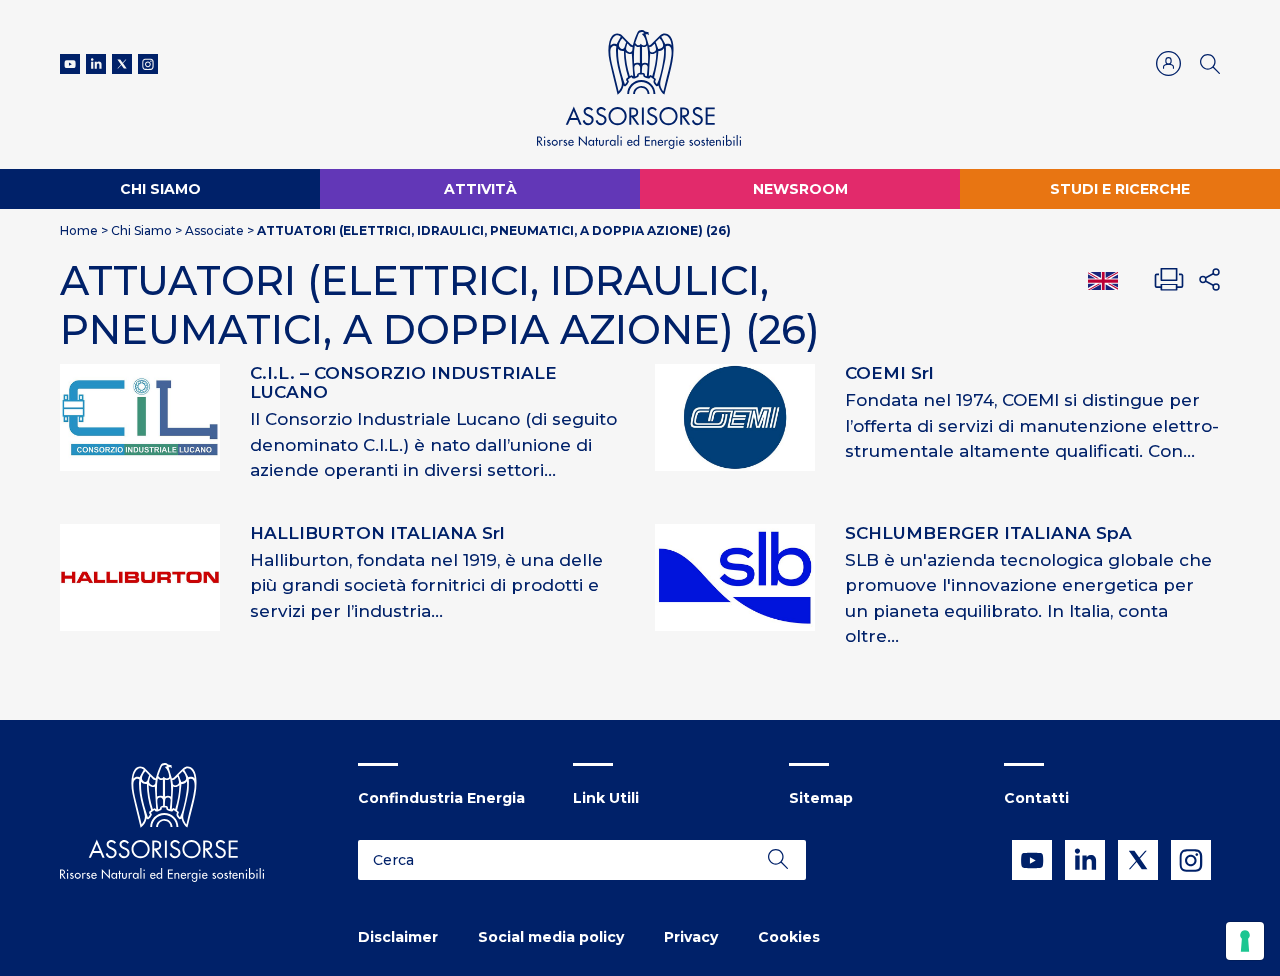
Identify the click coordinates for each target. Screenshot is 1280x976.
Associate (214, 230)
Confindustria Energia (441, 798)
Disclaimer (398, 937)
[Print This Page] (1169, 280)
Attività (480, 189)
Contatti (1036, 798)
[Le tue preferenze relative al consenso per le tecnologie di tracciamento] (1245, 941)
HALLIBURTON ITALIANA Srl (377, 533)
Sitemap (821, 798)
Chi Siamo (160, 189)
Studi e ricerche (1120, 189)
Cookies (789, 937)
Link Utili (606, 798)
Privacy (691, 937)
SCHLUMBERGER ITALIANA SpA (988, 533)
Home (79, 230)
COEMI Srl (889, 373)
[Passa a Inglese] (1103, 280)
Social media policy (551, 937)
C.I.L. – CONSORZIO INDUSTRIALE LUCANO (403, 382)
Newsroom (800, 189)
